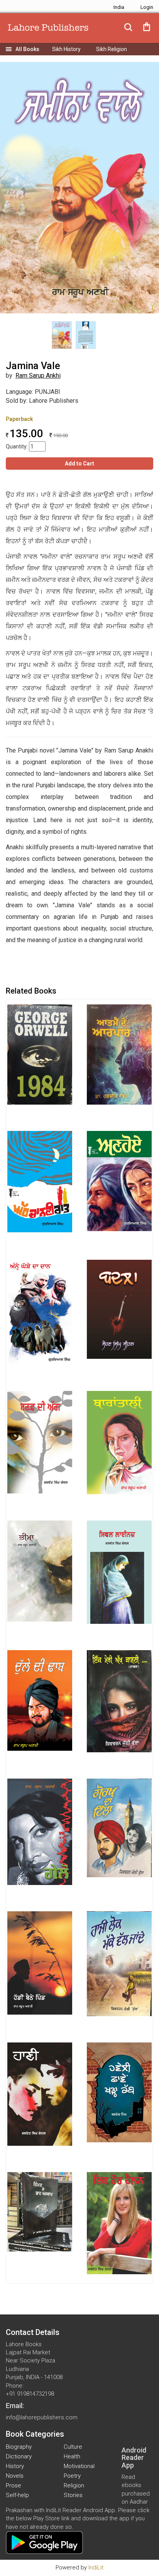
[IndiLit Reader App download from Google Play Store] (44, 2542)
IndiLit (96, 2567)
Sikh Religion (112, 49)
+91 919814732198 (30, 2394)
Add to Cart (79, 464)
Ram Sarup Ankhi (38, 375)
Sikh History (66, 49)
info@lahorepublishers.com (42, 2417)
